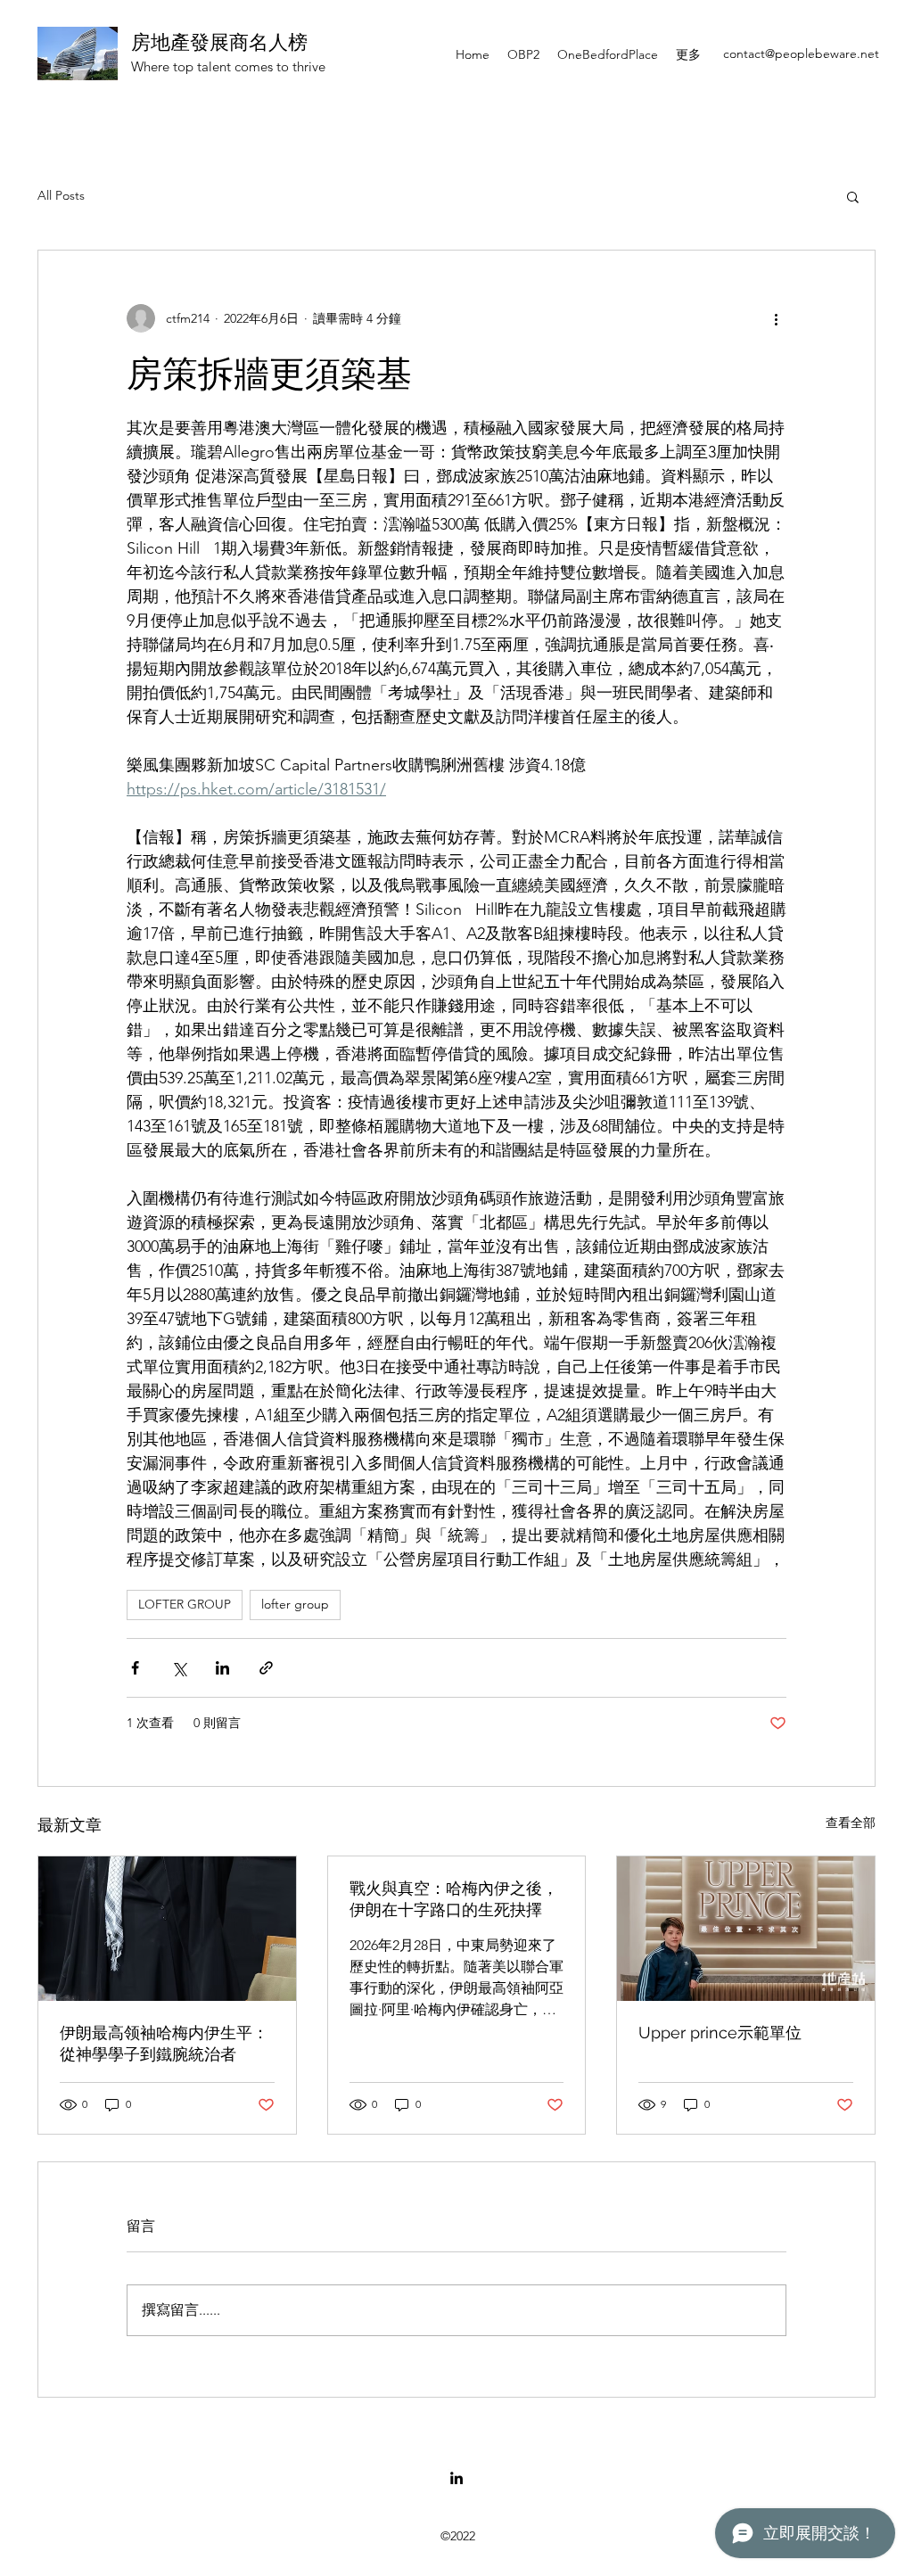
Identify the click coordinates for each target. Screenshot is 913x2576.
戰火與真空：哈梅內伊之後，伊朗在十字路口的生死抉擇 (454, 1899)
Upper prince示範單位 (720, 2033)
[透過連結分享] (266, 1668)
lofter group (295, 1604)
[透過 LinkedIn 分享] (222, 1668)
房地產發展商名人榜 (219, 42)
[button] (853, 196)
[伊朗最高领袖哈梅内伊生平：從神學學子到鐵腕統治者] (167, 1929)
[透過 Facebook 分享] (135, 1668)
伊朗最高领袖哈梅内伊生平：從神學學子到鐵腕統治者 (164, 2043)
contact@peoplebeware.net (801, 53)
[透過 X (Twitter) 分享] (179, 1668)
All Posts (61, 195)
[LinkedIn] (456, 2478)
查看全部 (851, 1823)
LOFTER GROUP (185, 1604)
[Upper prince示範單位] (746, 1929)
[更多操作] (776, 318)
